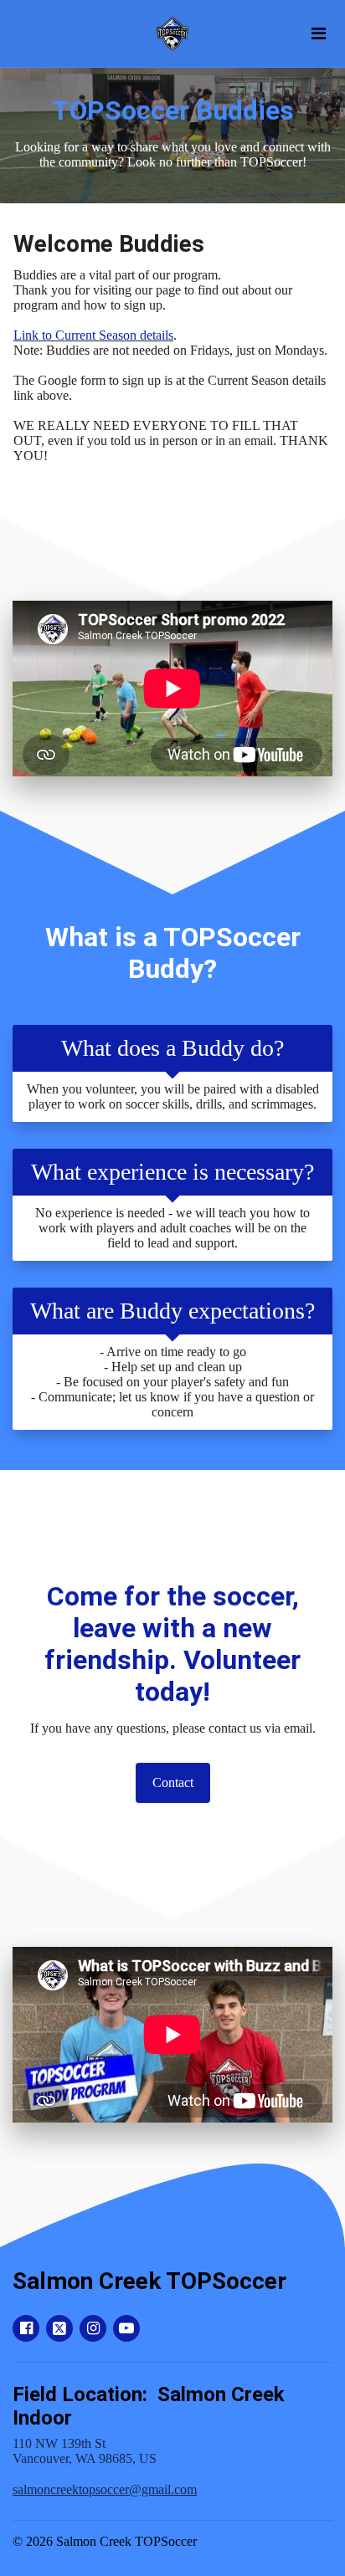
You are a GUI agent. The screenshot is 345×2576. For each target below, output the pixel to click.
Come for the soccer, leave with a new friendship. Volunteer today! (172, 1644)
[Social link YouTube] (126, 2328)
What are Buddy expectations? (172, 1311)
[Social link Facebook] (26, 2328)
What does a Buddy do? (172, 1048)
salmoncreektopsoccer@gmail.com (105, 2489)
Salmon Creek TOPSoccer (149, 2281)
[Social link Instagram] (93, 2328)
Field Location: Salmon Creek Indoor (149, 2406)
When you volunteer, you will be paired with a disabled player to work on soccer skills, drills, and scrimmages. (173, 1096)
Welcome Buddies (109, 244)
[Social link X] (59, 2328)
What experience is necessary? (172, 1172)
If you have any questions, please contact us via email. (173, 1728)
